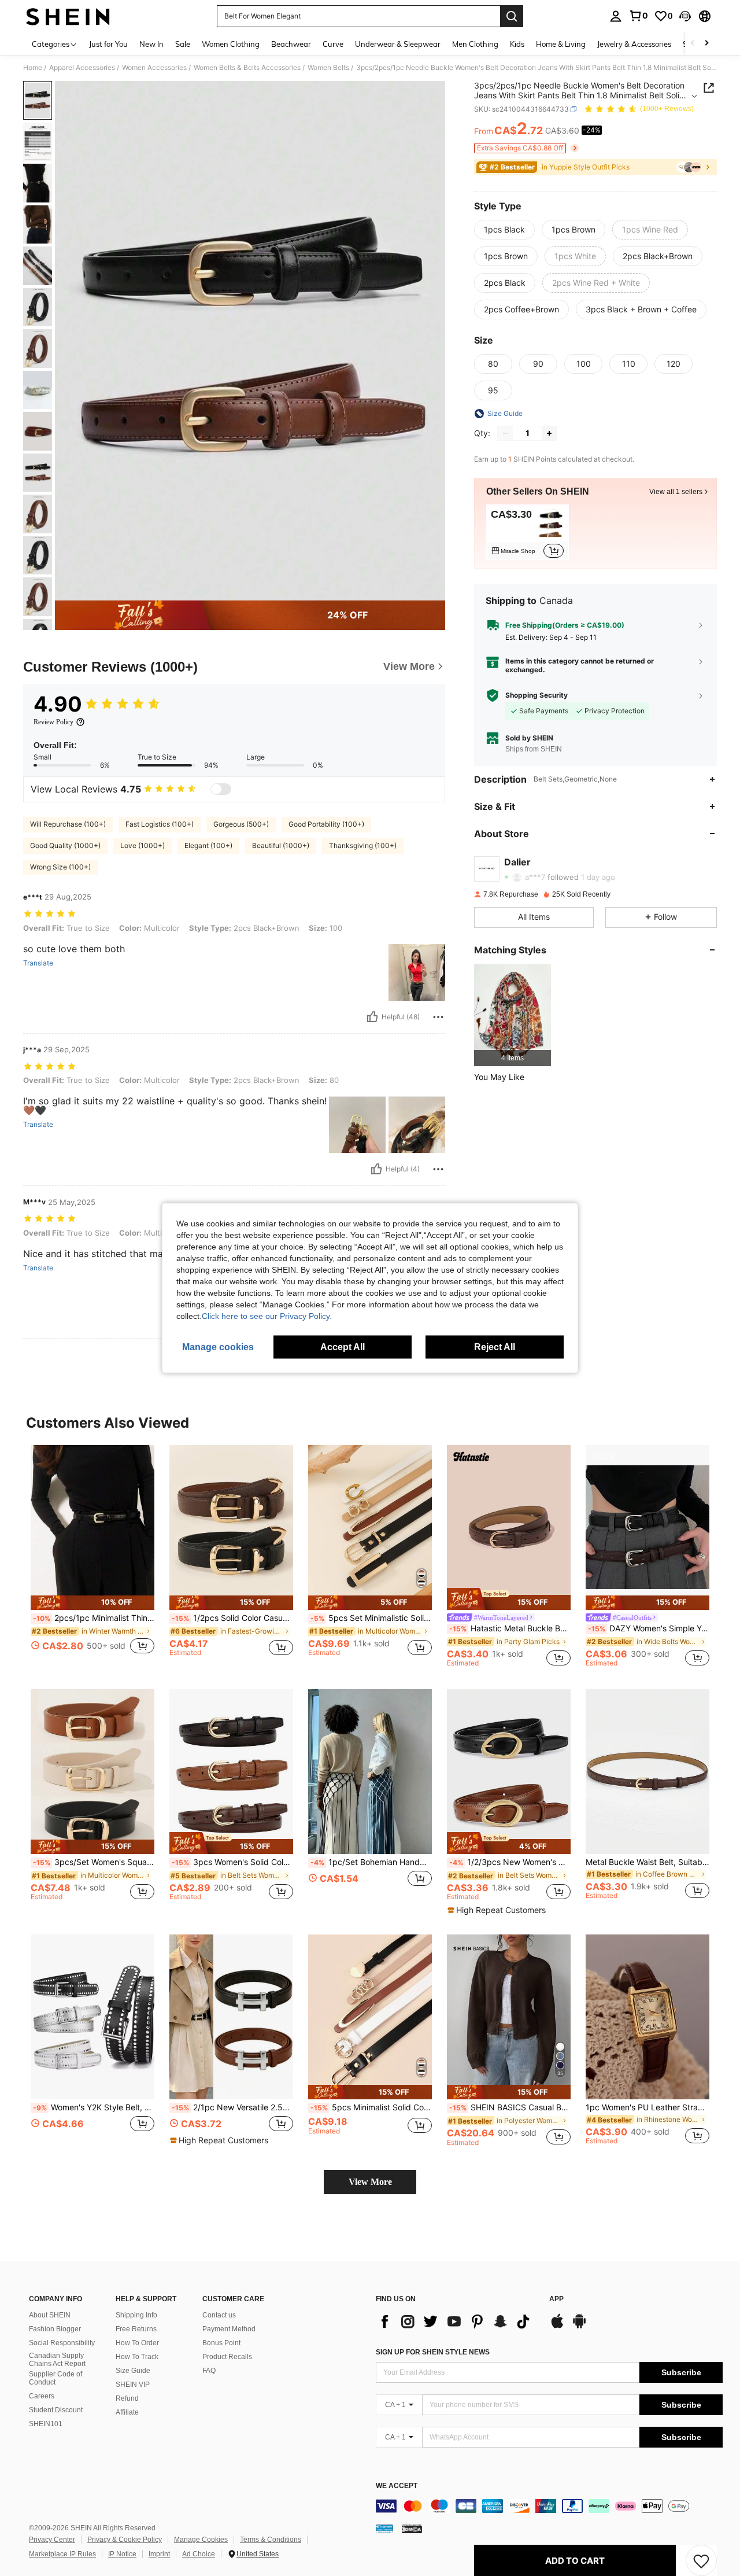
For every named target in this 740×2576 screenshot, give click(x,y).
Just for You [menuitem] (108, 44)
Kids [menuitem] (517, 44)
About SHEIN (50, 2315)
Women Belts (328, 68)
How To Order (137, 2343)
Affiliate (127, 2412)
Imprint (159, 2554)
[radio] (504, 230)
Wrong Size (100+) (60, 867)
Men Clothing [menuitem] (475, 44)
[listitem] (528, 532)
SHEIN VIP (133, 2385)
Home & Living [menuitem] (561, 44)
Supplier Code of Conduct (55, 2378)
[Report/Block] (438, 1017)
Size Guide (133, 2371)
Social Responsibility (62, 2343)
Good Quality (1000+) (65, 845)
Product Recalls (227, 2357)
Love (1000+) (143, 845)
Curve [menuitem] (333, 44)
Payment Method (229, 2329)
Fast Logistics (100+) (160, 824)
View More (370, 2182)
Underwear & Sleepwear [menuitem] (398, 44)
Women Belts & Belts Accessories (247, 68)
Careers (42, 2396)
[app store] (557, 2327)
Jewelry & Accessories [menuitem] (634, 44)
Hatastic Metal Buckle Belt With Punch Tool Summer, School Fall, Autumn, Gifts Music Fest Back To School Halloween (510, 1628)
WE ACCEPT (397, 2486)
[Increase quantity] (549, 433)
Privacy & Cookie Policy (125, 2540)
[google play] (579, 2327)
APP (556, 2299)
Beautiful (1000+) (281, 845)
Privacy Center (52, 2540)
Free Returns (136, 2329)
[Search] (512, 16)
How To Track (137, 2357)
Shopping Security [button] (536, 695)
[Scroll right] (706, 44)
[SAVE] (701, 2560)
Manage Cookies (201, 2540)
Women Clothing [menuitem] (231, 44)
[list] (457, 2321)
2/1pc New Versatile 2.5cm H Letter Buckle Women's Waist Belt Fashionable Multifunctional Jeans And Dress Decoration (232, 2107)
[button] (685, 16)
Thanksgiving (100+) (363, 845)
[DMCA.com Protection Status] (412, 2529)
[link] (638, 16)
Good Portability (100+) (326, 824)
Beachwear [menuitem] (291, 44)
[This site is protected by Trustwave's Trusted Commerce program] (384, 2529)
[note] (92, 1603)
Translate (38, 963)
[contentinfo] (549, 2506)
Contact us (219, 2315)
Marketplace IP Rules (62, 2554)
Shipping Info (136, 2315)
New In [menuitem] (151, 44)
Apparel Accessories (82, 68)
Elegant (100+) (208, 845)
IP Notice (122, 2554)
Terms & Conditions (271, 2540)
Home (33, 68)
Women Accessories (154, 68)
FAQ (209, 2371)
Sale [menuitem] (183, 44)
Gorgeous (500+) (241, 824)
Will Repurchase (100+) (68, 824)
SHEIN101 (46, 2424)
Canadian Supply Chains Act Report (57, 2360)
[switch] (221, 789)
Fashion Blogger (55, 2329)
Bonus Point (221, 2343)
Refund (127, 2398)
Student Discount (56, 2410)
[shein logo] (68, 16)
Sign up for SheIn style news (433, 2352)
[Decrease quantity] (505, 433)
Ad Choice (199, 2554)
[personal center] (616, 16)
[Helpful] (372, 1017)
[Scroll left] (693, 44)
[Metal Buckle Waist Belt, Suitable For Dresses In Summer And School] (647, 1772)
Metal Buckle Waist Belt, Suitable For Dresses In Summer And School (647, 1862)
